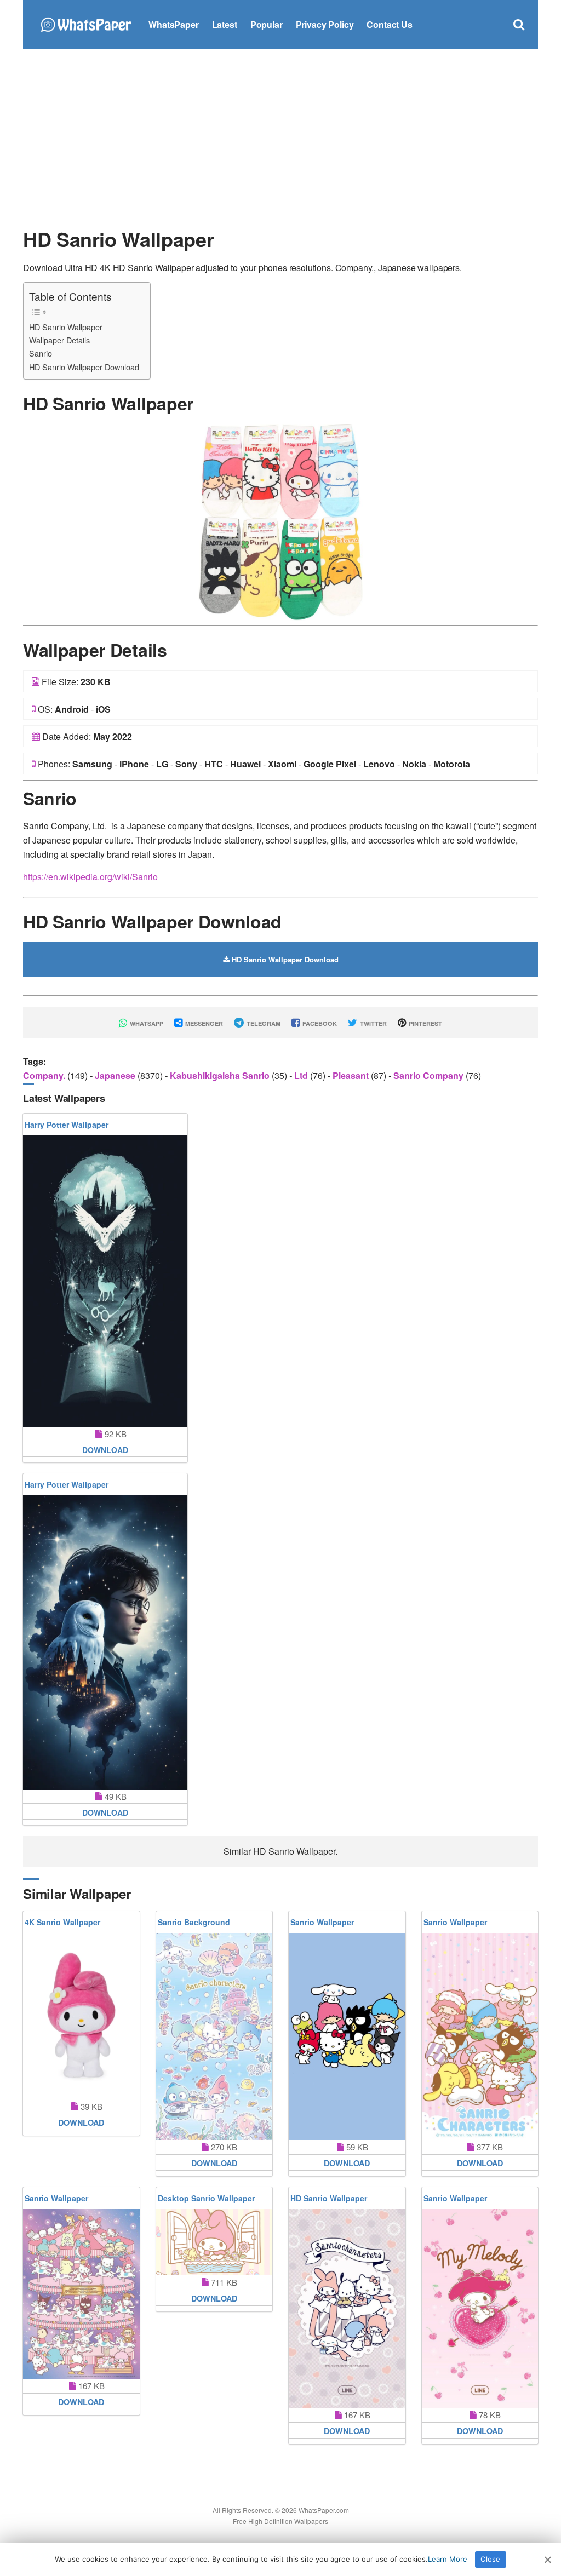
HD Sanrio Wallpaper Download (84, 367)
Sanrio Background (194, 1922)
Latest (225, 24)
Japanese (116, 1075)
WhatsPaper (173, 24)
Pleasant (352, 1075)
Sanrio (41, 353)
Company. (45, 1075)
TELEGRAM (263, 1023)
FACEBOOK (319, 1023)
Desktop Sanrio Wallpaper (206, 2198)
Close (490, 2559)
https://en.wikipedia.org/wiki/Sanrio (90, 877)
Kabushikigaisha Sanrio (221, 1075)
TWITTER (373, 1023)
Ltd (302, 1075)
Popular (267, 24)
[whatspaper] (86, 23)
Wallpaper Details (59, 340)
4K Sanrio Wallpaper (62, 1922)
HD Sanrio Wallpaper (66, 327)
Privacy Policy (325, 24)
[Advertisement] (280, 137)
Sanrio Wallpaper (322, 1922)
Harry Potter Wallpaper (67, 1125)
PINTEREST (425, 1023)
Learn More (448, 2559)
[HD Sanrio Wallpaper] (280, 521)
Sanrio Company (430, 1075)
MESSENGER (203, 1023)
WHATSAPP (146, 1023)
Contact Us (389, 24)
